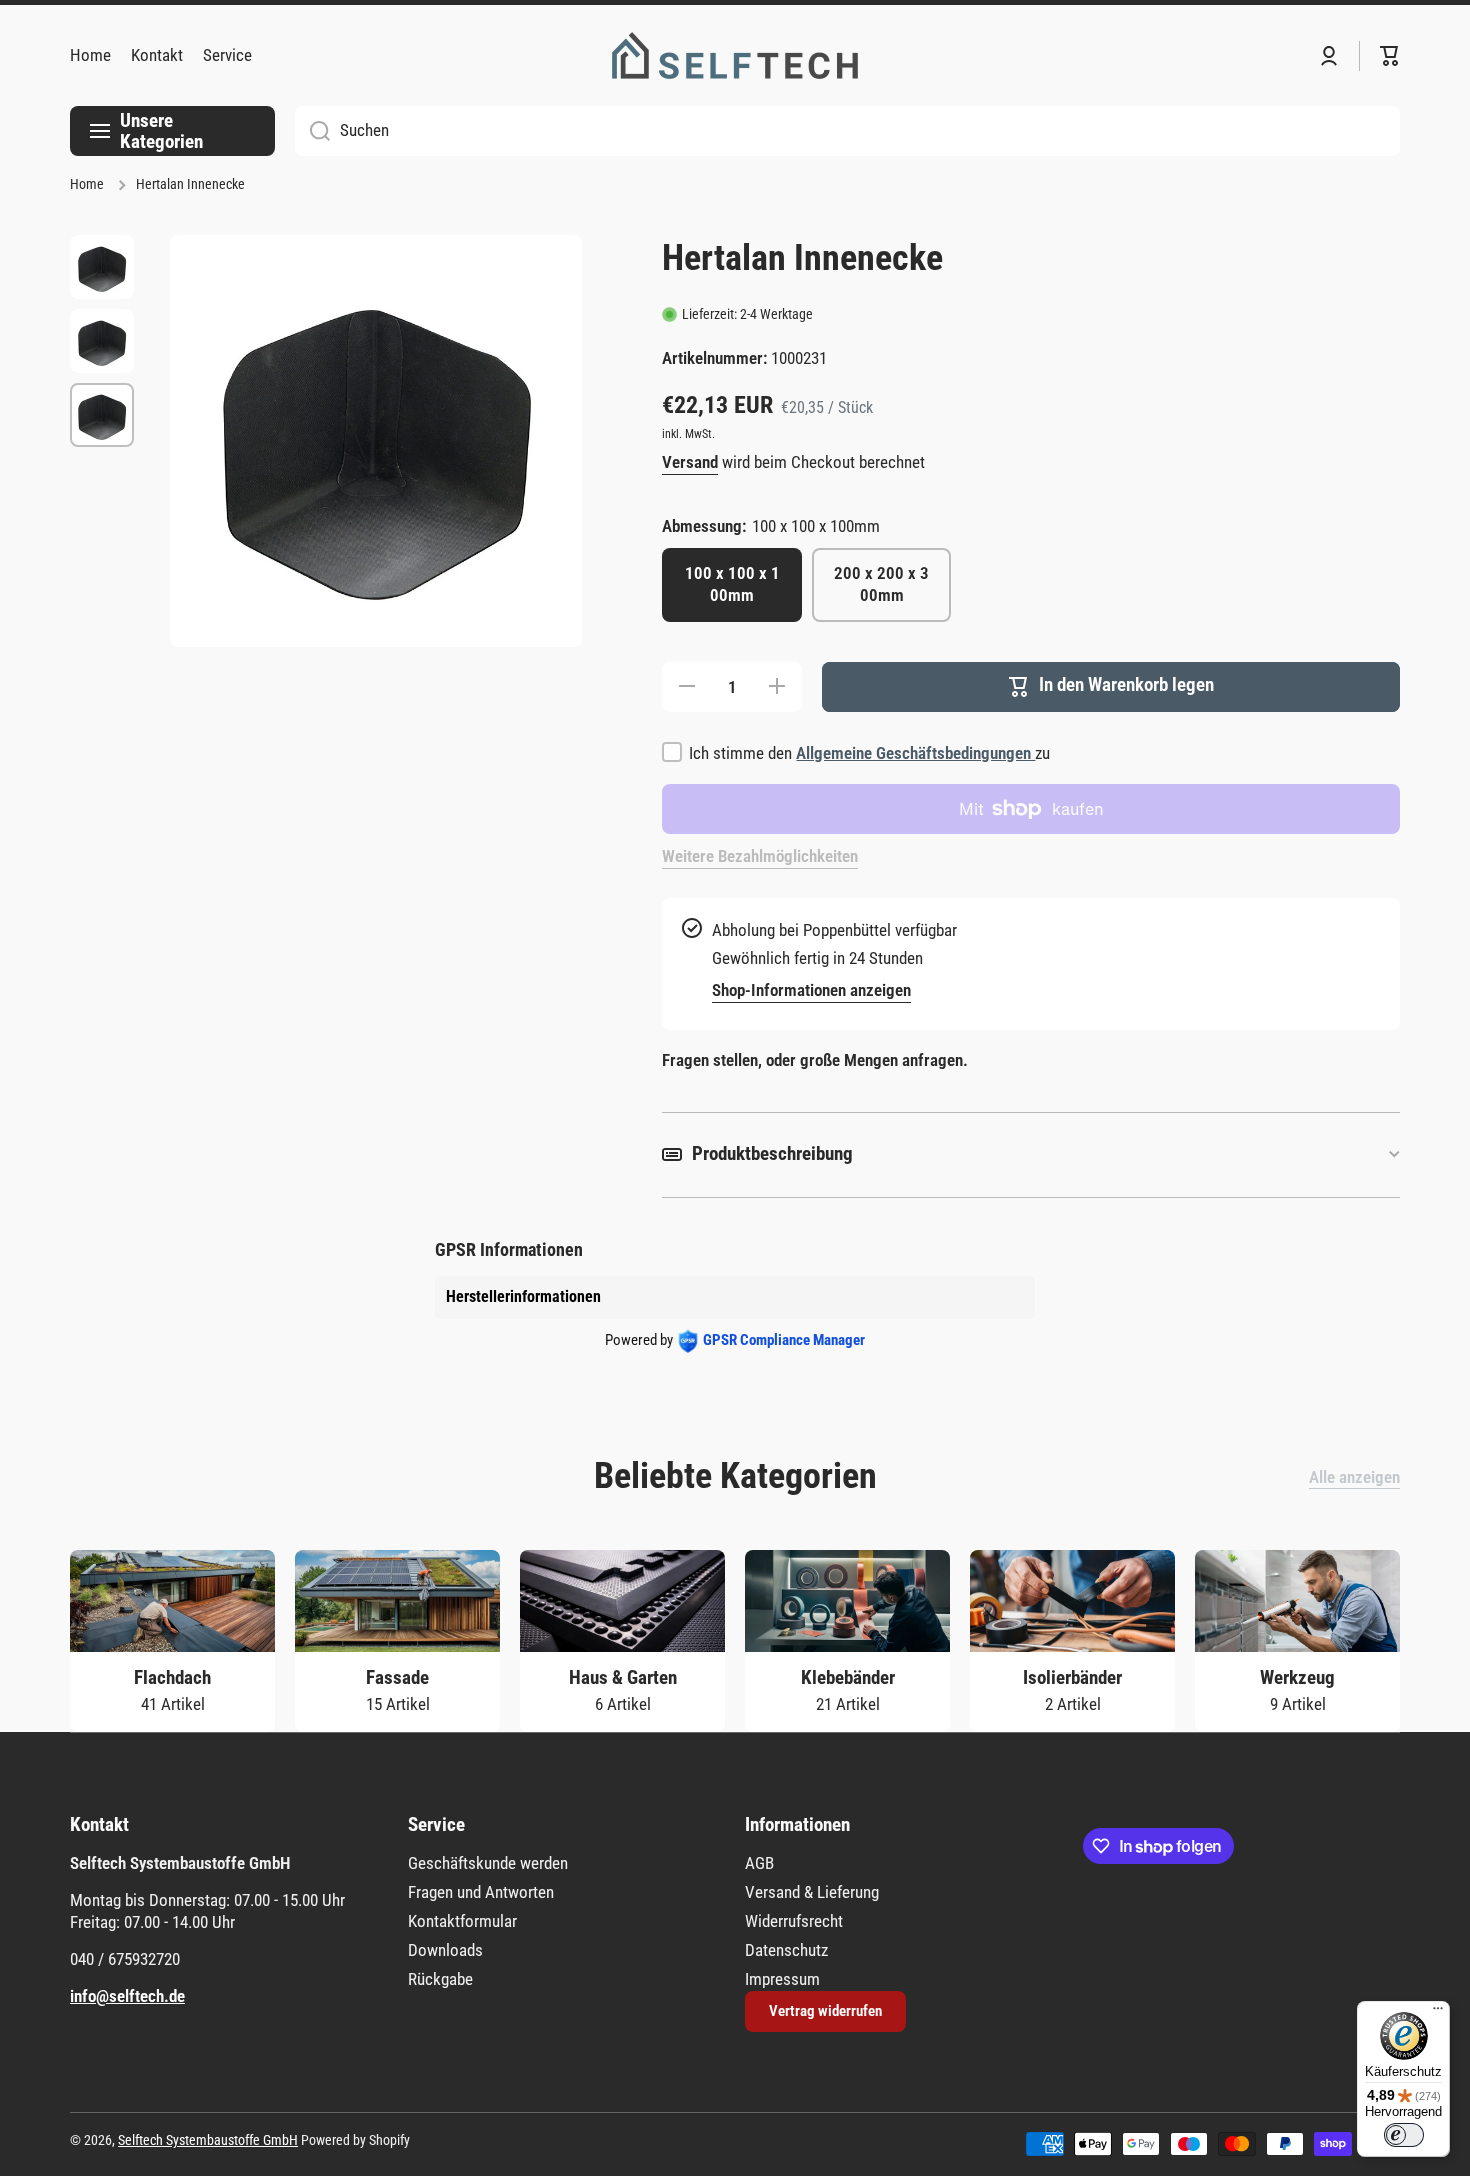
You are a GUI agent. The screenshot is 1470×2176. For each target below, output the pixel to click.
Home (87, 184)
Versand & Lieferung (812, 1892)
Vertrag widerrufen (825, 2011)
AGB (759, 1863)
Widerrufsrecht (794, 1921)
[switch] (1404, 2135)
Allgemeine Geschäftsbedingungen (915, 753)
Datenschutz (786, 1950)
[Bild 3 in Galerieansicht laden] (102, 415)
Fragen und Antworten (481, 1892)
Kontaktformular (462, 1921)
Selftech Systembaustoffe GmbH (208, 2140)
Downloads (445, 1950)
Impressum (782, 1979)
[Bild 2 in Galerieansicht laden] (102, 341)
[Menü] (1438, 2013)
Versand (690, 462)
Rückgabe (440, 1979)
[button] (1390, 56)
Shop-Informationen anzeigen (811, 990)
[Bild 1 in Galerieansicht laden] (102, 267)
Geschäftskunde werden (488, 1863)
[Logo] (735, 55)
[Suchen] (312, 131)
